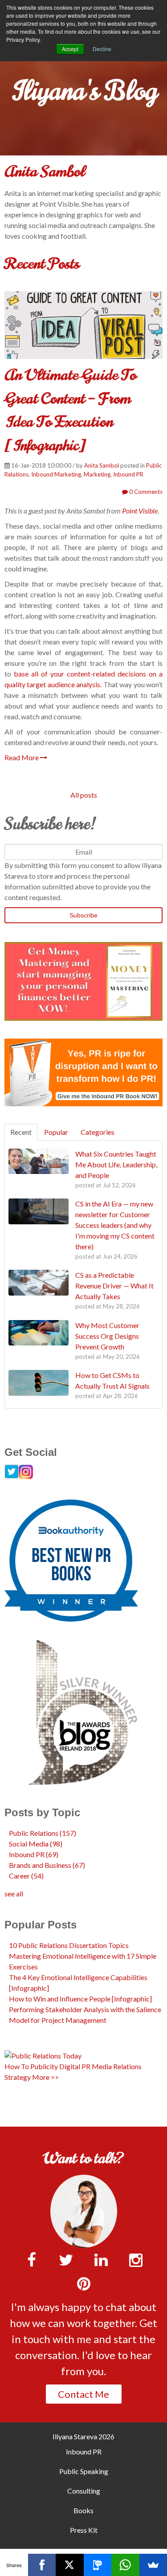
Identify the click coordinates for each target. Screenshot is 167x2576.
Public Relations (43, 1833)
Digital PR (75, 2066)
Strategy (18, 2077)
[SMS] (98, 2565)
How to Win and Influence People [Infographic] (80, 1999)
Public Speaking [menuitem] (84, 2471)
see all (14, 1893)
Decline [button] (102, 49)
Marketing (97, 474)
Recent (21, 1132)
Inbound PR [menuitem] (84, 2452)
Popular (56, 1132)
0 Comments (145, 492)
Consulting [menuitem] (84, 2491)
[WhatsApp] (125, 2565)
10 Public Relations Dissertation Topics (69, 1945)
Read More (22, 757)
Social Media (36, 1844)
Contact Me (83, 2394)
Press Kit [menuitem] (84, 2530)
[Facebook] (42, 2565)
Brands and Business (47, 1865)
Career (26, 1876)
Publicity (44, 2066)
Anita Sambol (102, 465)
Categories (98, 1132)
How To (17, 2066)
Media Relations (117, 2066)
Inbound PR (128, 474)
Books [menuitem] (83, 2510)
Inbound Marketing (56, 474)
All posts (84, 795)
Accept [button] (70, 49)
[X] (70, 2565)
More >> (45, 2077)
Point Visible (140, 511)
